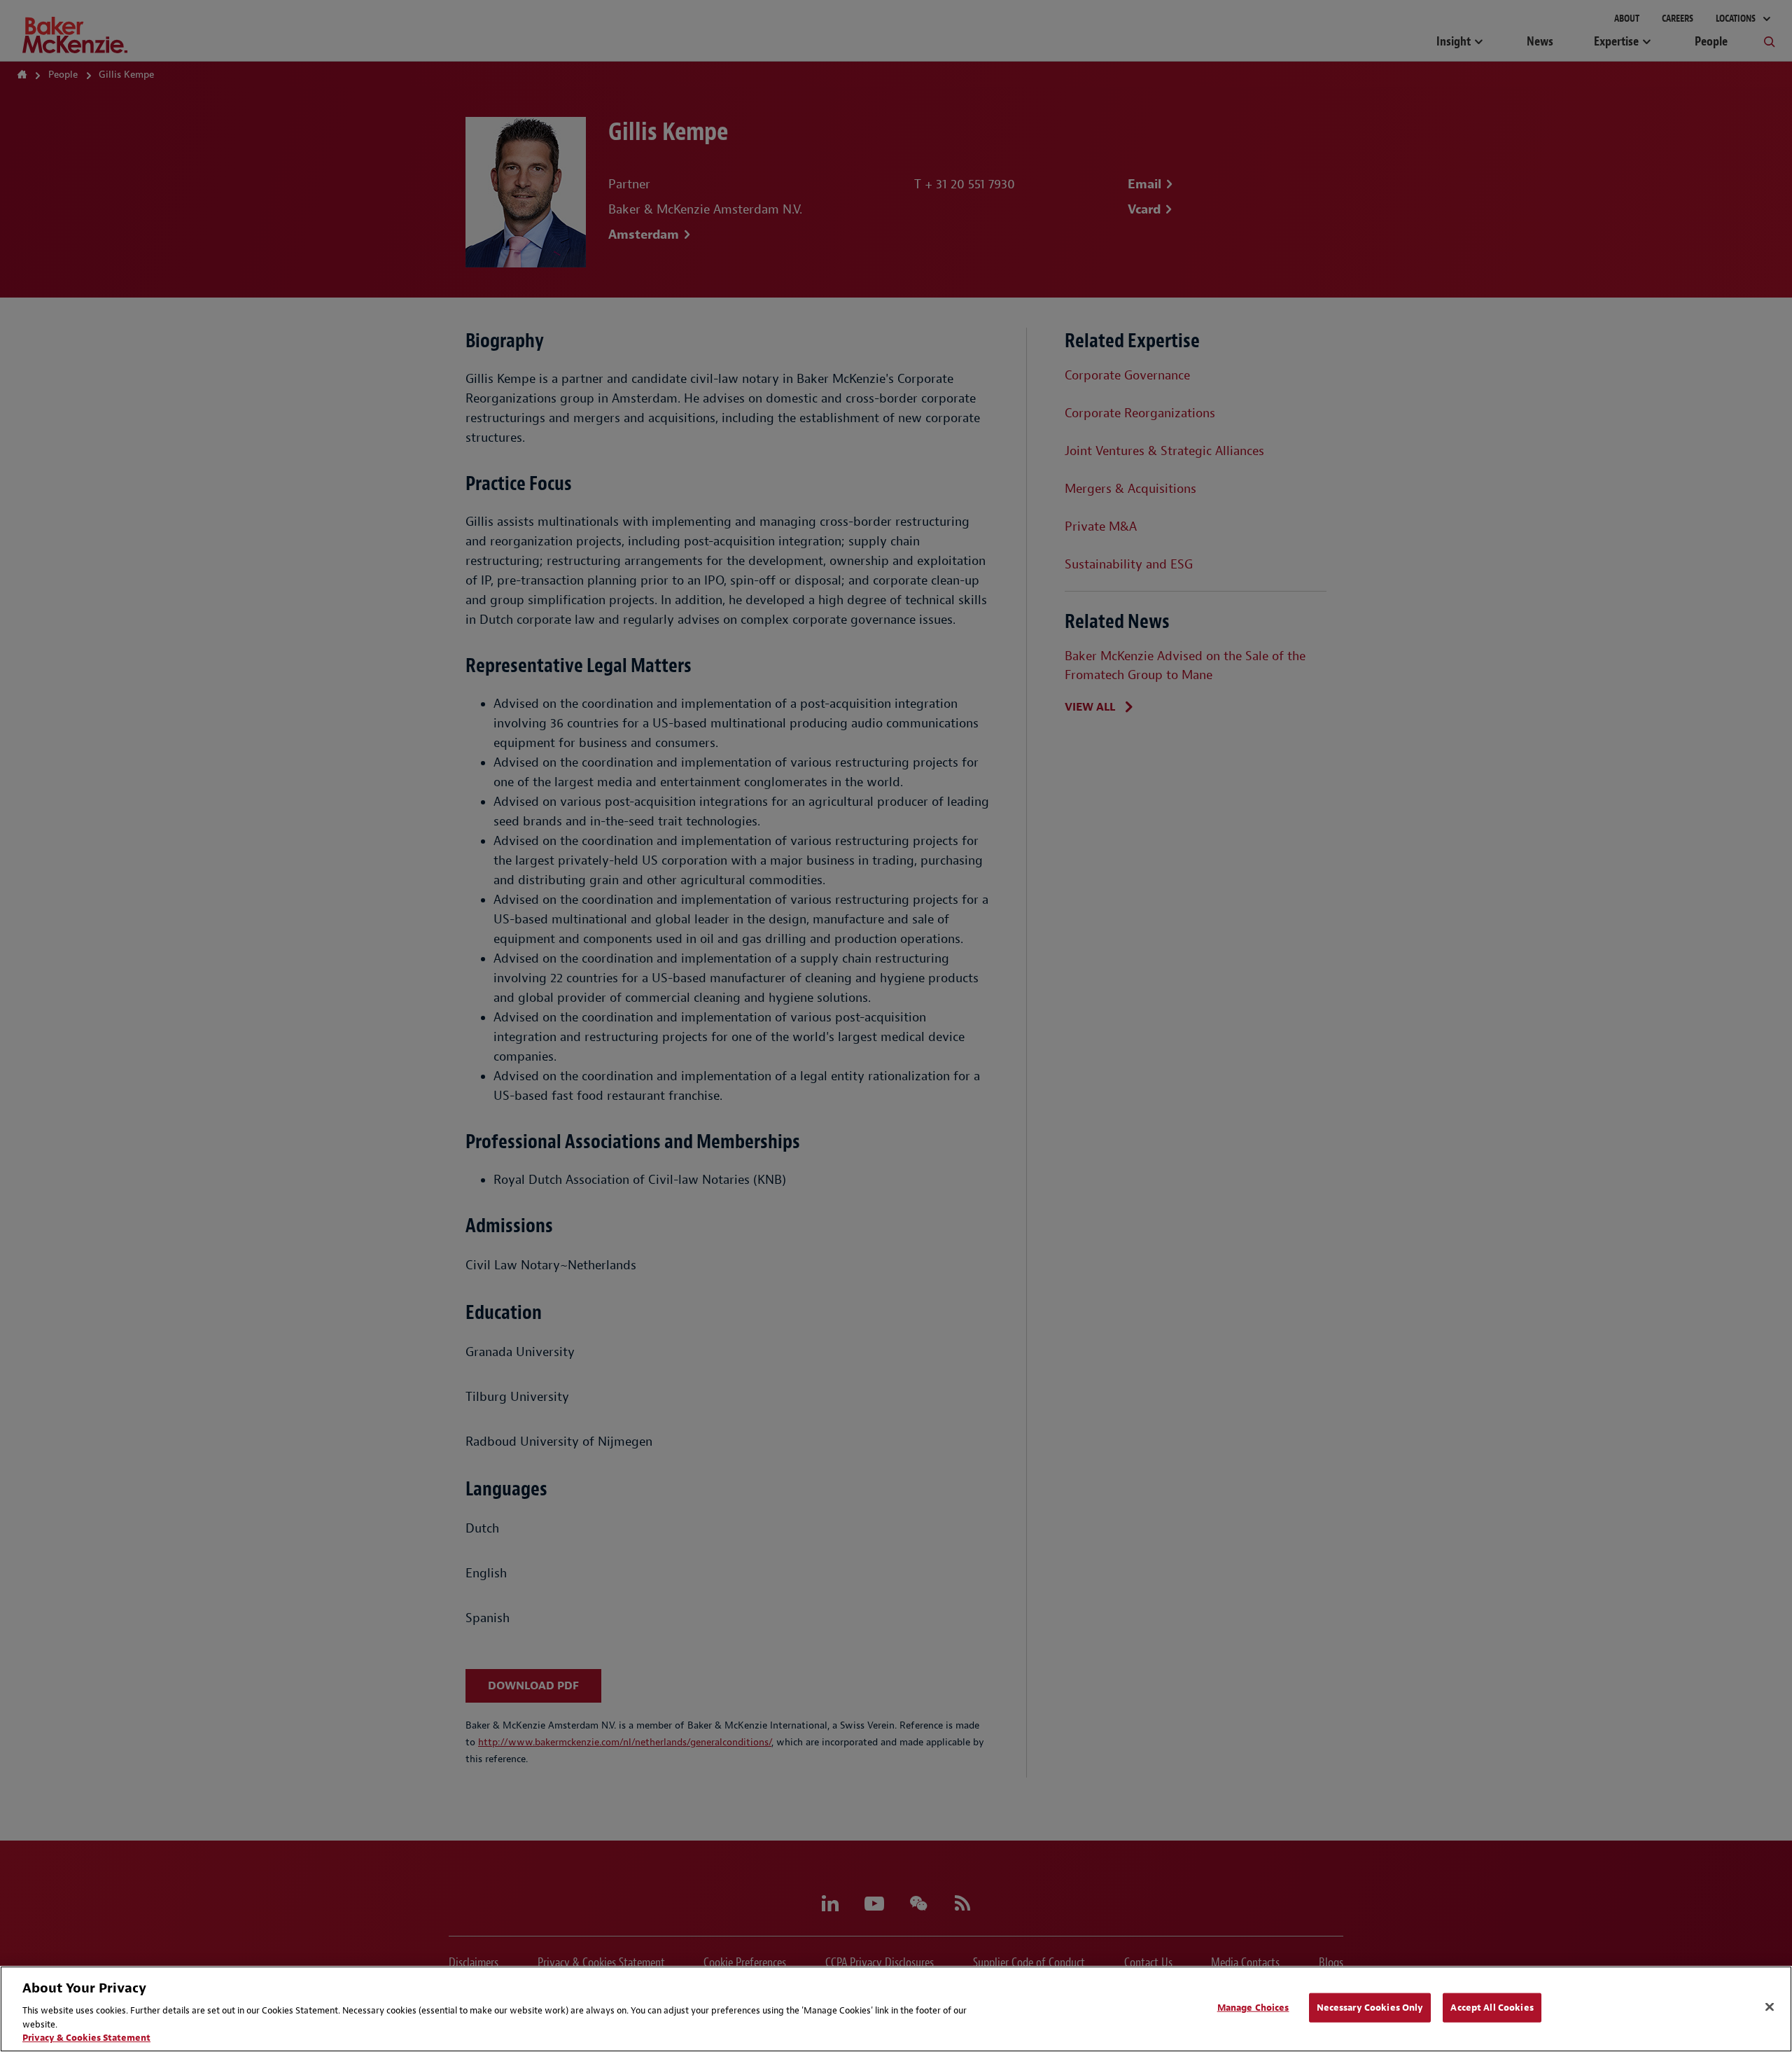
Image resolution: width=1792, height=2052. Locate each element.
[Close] (1770, 2007)
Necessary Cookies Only (1370, 2008)
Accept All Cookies (1492, 2008)
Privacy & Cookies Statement (86, 2038)
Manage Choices (1253, 2008)
